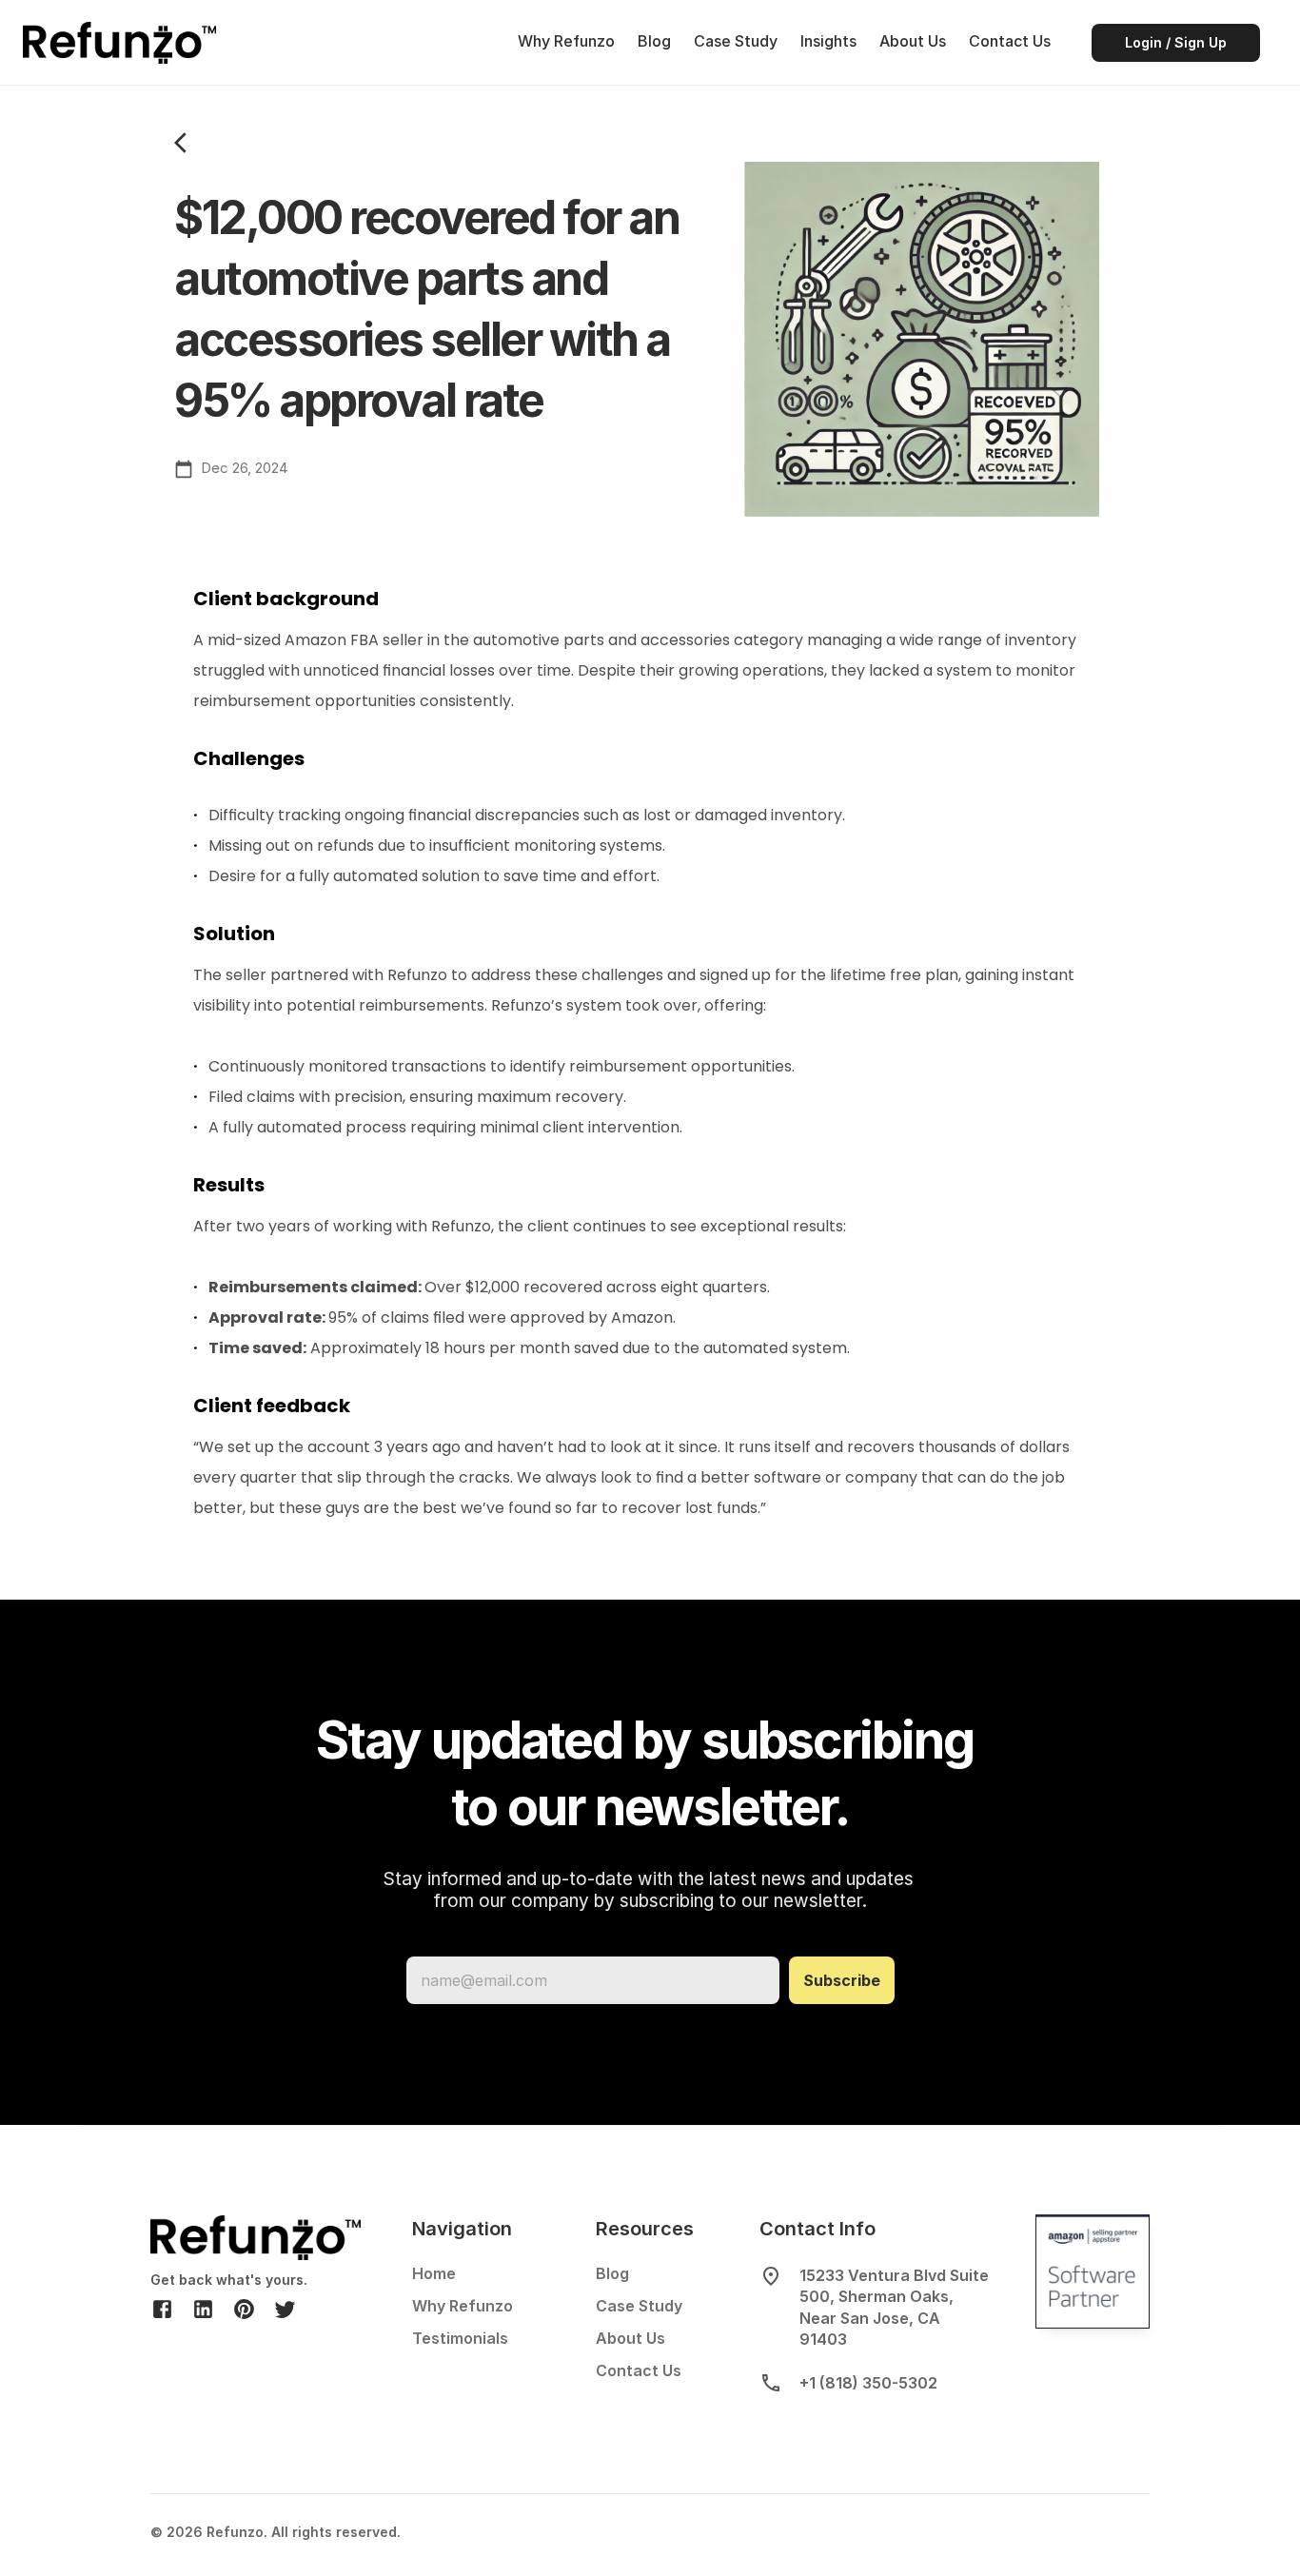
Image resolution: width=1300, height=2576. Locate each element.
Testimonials (460, 2338)
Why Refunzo (566, 41)
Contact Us (1010, 41)
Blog (654, 41)
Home (434, 2273)
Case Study (736, 41)
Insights (828, 41)
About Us (913, 41)
